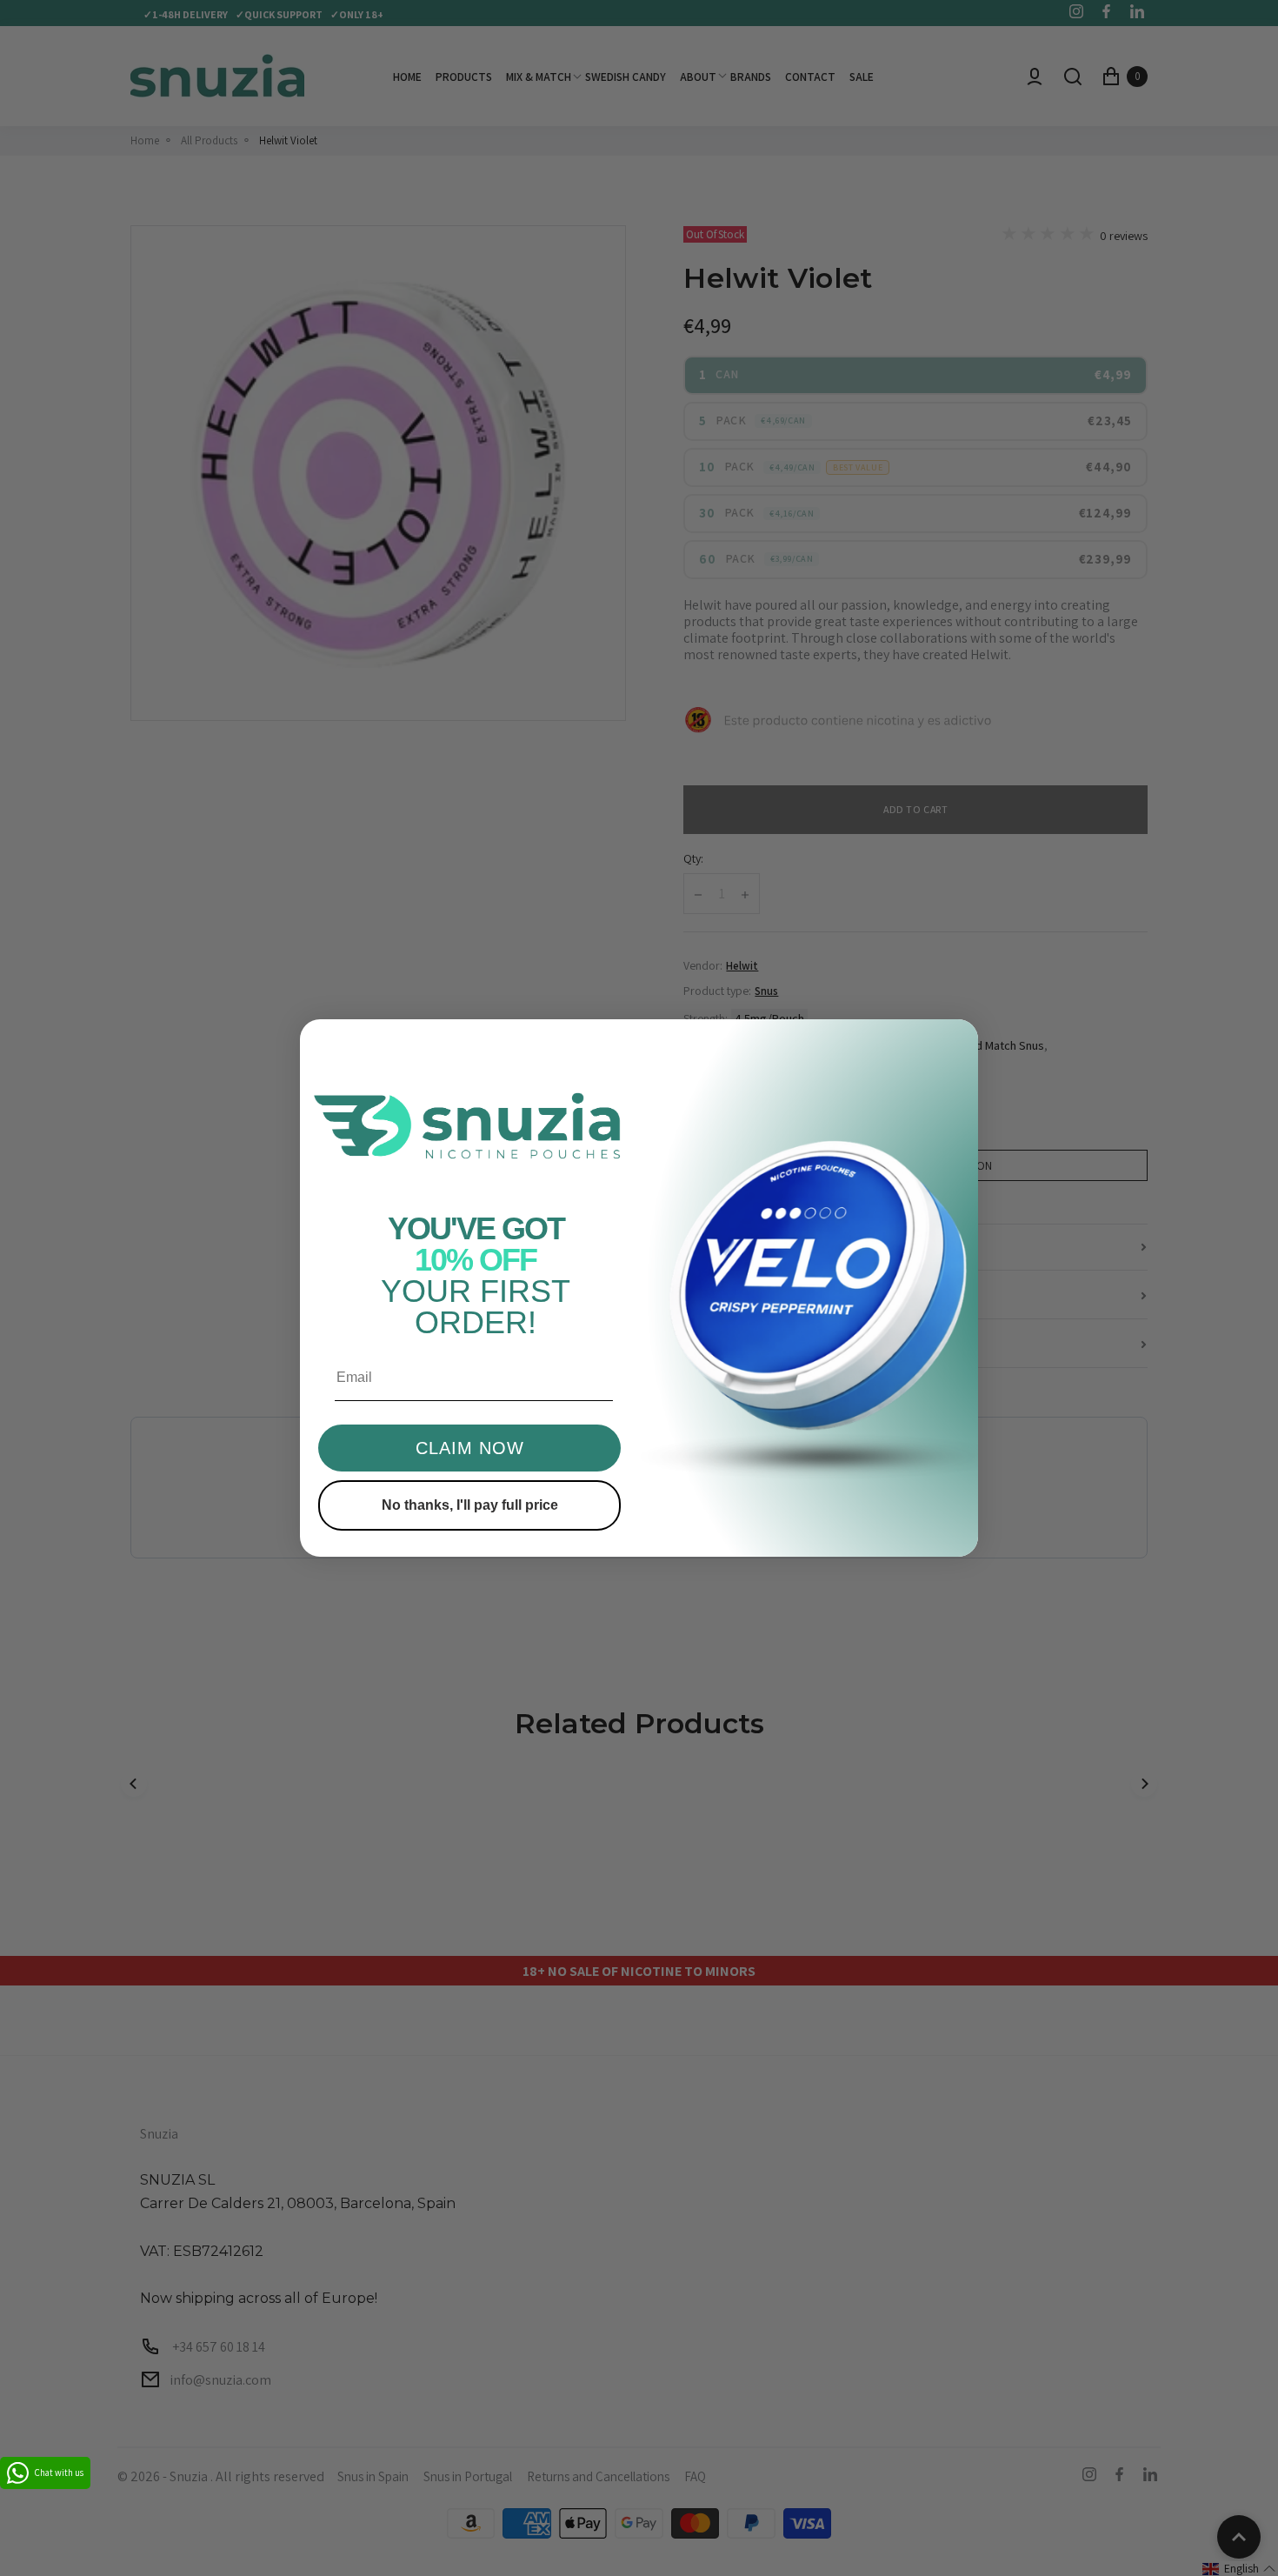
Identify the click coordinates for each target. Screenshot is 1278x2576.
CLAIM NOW (470, 1448)
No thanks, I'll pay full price (470, 1505)
